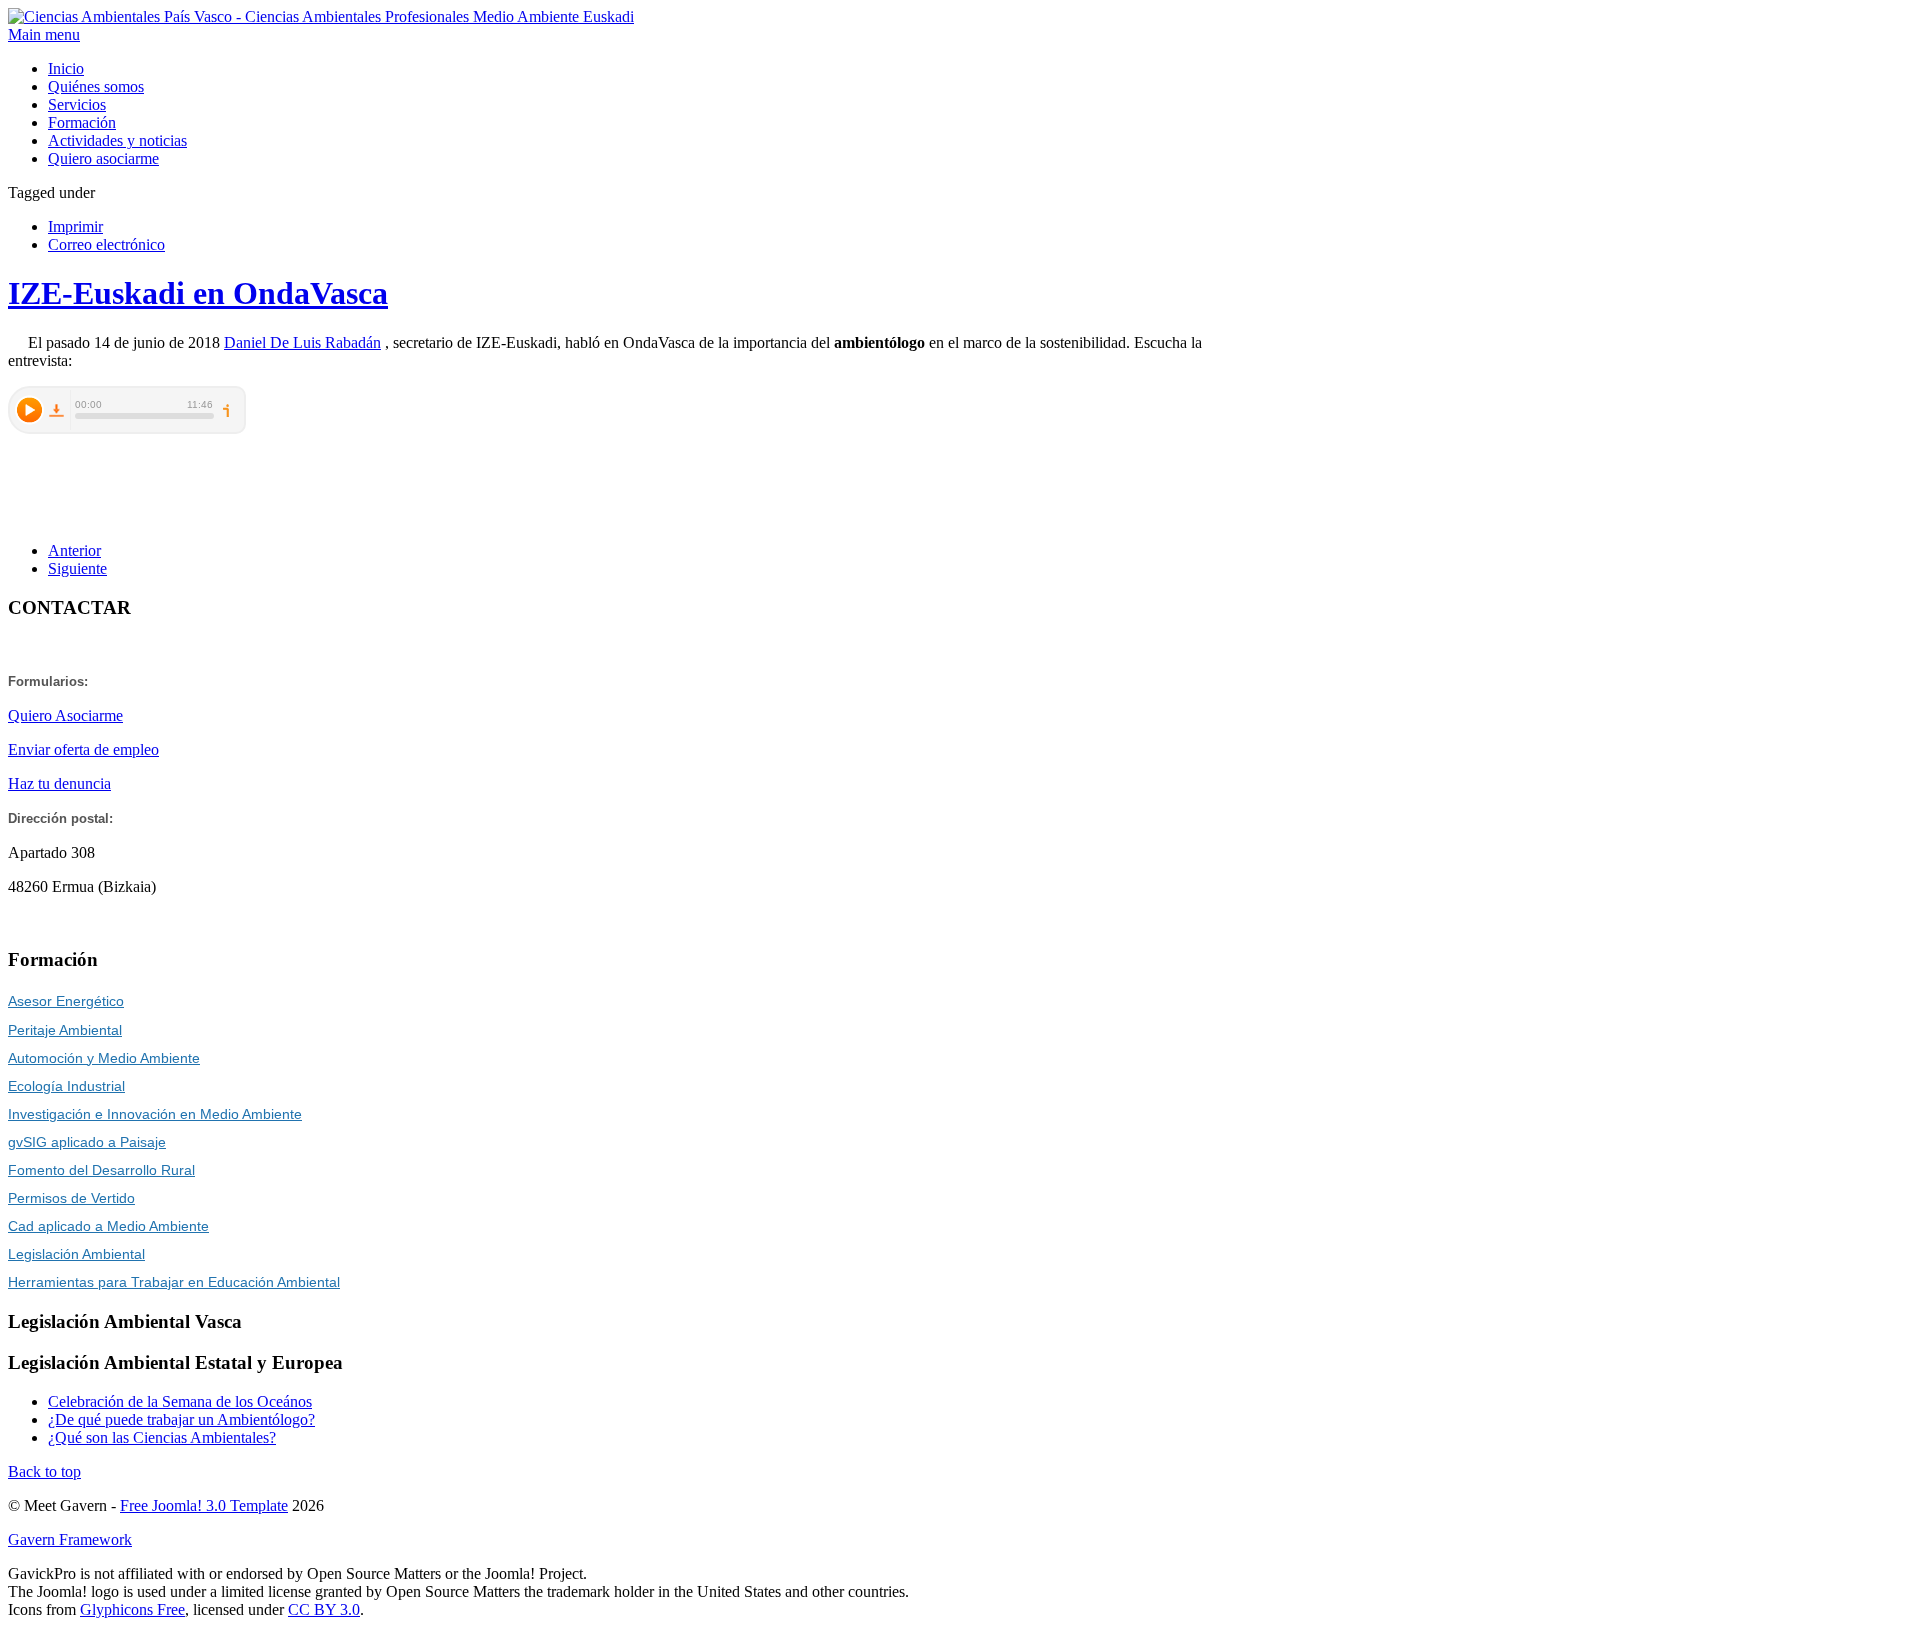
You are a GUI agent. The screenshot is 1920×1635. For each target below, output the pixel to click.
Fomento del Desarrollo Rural (101, 1170)
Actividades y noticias (117, 140)
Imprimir (75, 226)
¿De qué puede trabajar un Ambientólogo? (181, 1419)
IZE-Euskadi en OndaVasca (198, 293)
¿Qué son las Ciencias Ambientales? (162, 1437)
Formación (82, 122)
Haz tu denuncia (59, 783)
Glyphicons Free (132, 1609)
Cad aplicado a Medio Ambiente (108, 1226)
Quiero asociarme (103, 158)
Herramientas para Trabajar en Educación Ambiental (174, 1282)
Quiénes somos (96, 86)
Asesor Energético (66, 1001)
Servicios (77, 104)
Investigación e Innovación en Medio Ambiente (155, 1114)
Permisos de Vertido (71, 1198)
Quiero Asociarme (65, 715)
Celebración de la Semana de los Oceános (180, 1401)
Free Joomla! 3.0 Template (204, 1505)
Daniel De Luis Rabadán (302, 342)
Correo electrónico (106, 244)
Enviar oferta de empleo (83, 749)
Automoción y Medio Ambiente (104, 1058)
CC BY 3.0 (324, 1609)
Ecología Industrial (66, 1086)
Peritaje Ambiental (65, 1030)
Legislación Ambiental (76, 1254)
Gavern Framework (70, 1539)
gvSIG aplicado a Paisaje (87, 1142)
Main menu (44, 34)
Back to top (44, 1471)
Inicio (66, 68)
